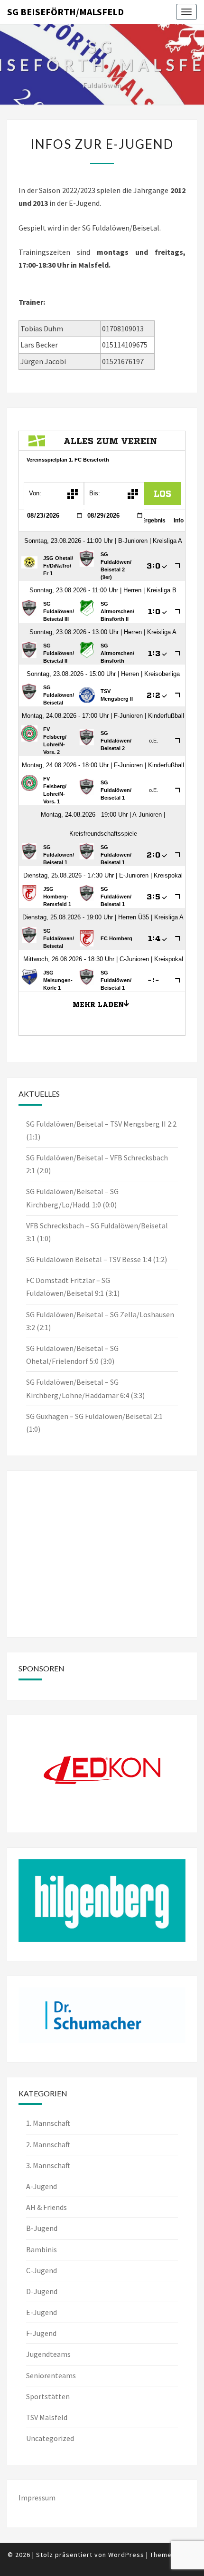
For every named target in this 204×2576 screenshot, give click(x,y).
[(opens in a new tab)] (79, 1494)
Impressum (37, 2498)
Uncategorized (50, 2438)
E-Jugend (42, 2312)
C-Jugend (42, 2270)
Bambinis (42, 2249)
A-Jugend (42, 2186)
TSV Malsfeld (47, 2417)
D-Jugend (42, 2291)
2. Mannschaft (48, 2144)
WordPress (126, 2555)
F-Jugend (41, 2333)
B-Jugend (42, 2228)
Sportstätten (48, 2396)
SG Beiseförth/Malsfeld (65, 12)
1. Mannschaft (48, 2123)
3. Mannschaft (48, 2165)
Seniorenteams (51, 2375)
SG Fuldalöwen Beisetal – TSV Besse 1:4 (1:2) (97, 1259)
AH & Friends (46, 2207)
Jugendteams (48, 2354)
